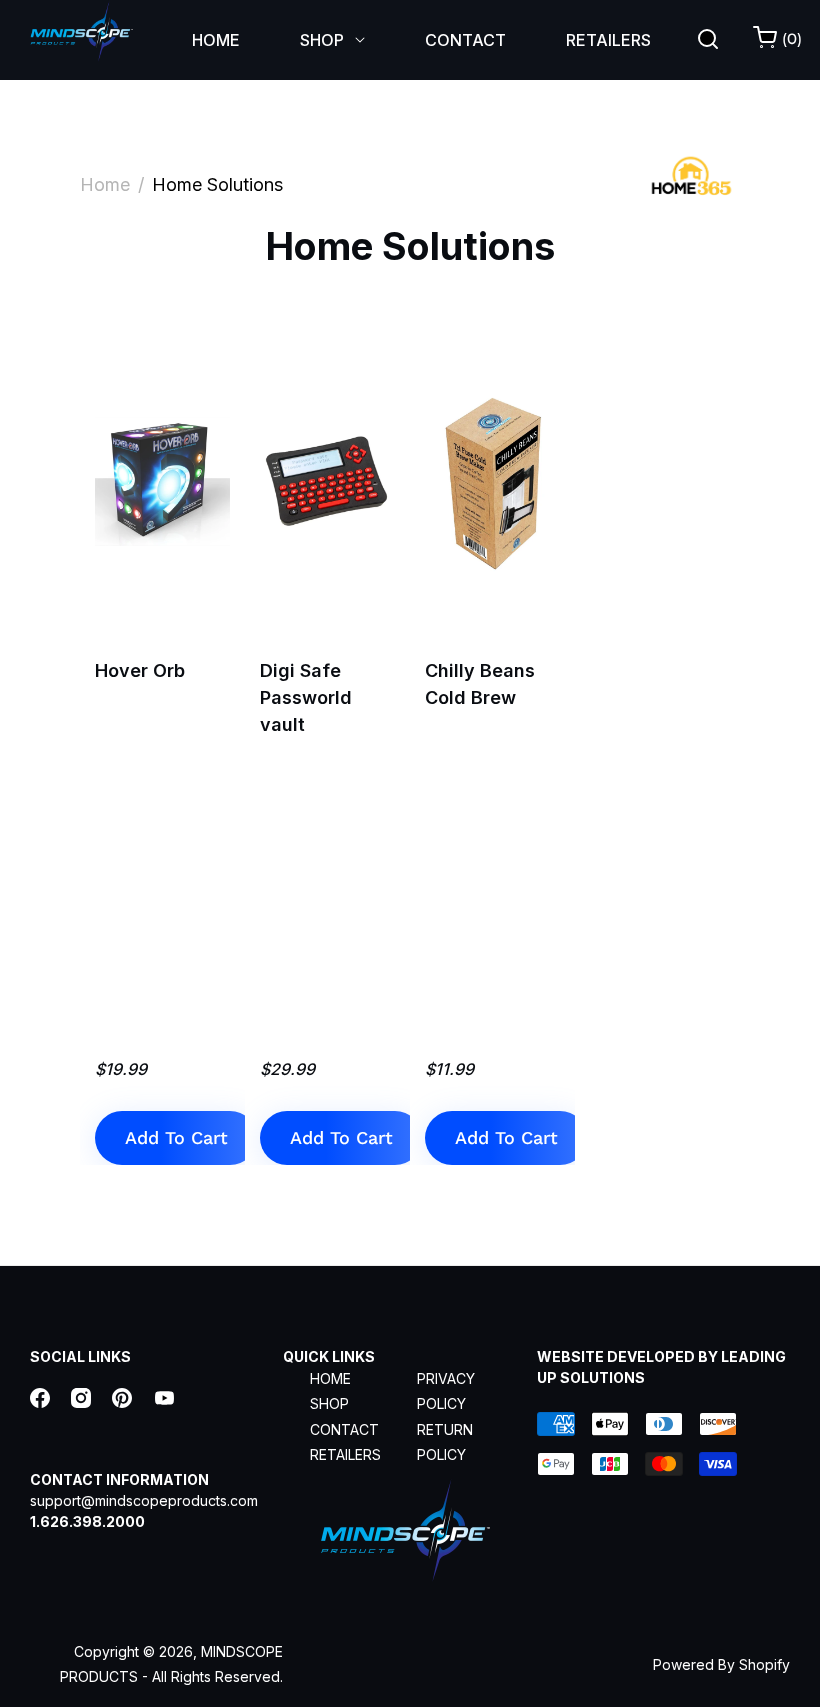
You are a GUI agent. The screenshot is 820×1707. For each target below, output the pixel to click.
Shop (329, 1403)
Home (105, 184)
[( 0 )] (766, 42)
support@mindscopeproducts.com (144, 1500)
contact (344, 1429)
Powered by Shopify (721, 1664)
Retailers (345, 1454)
